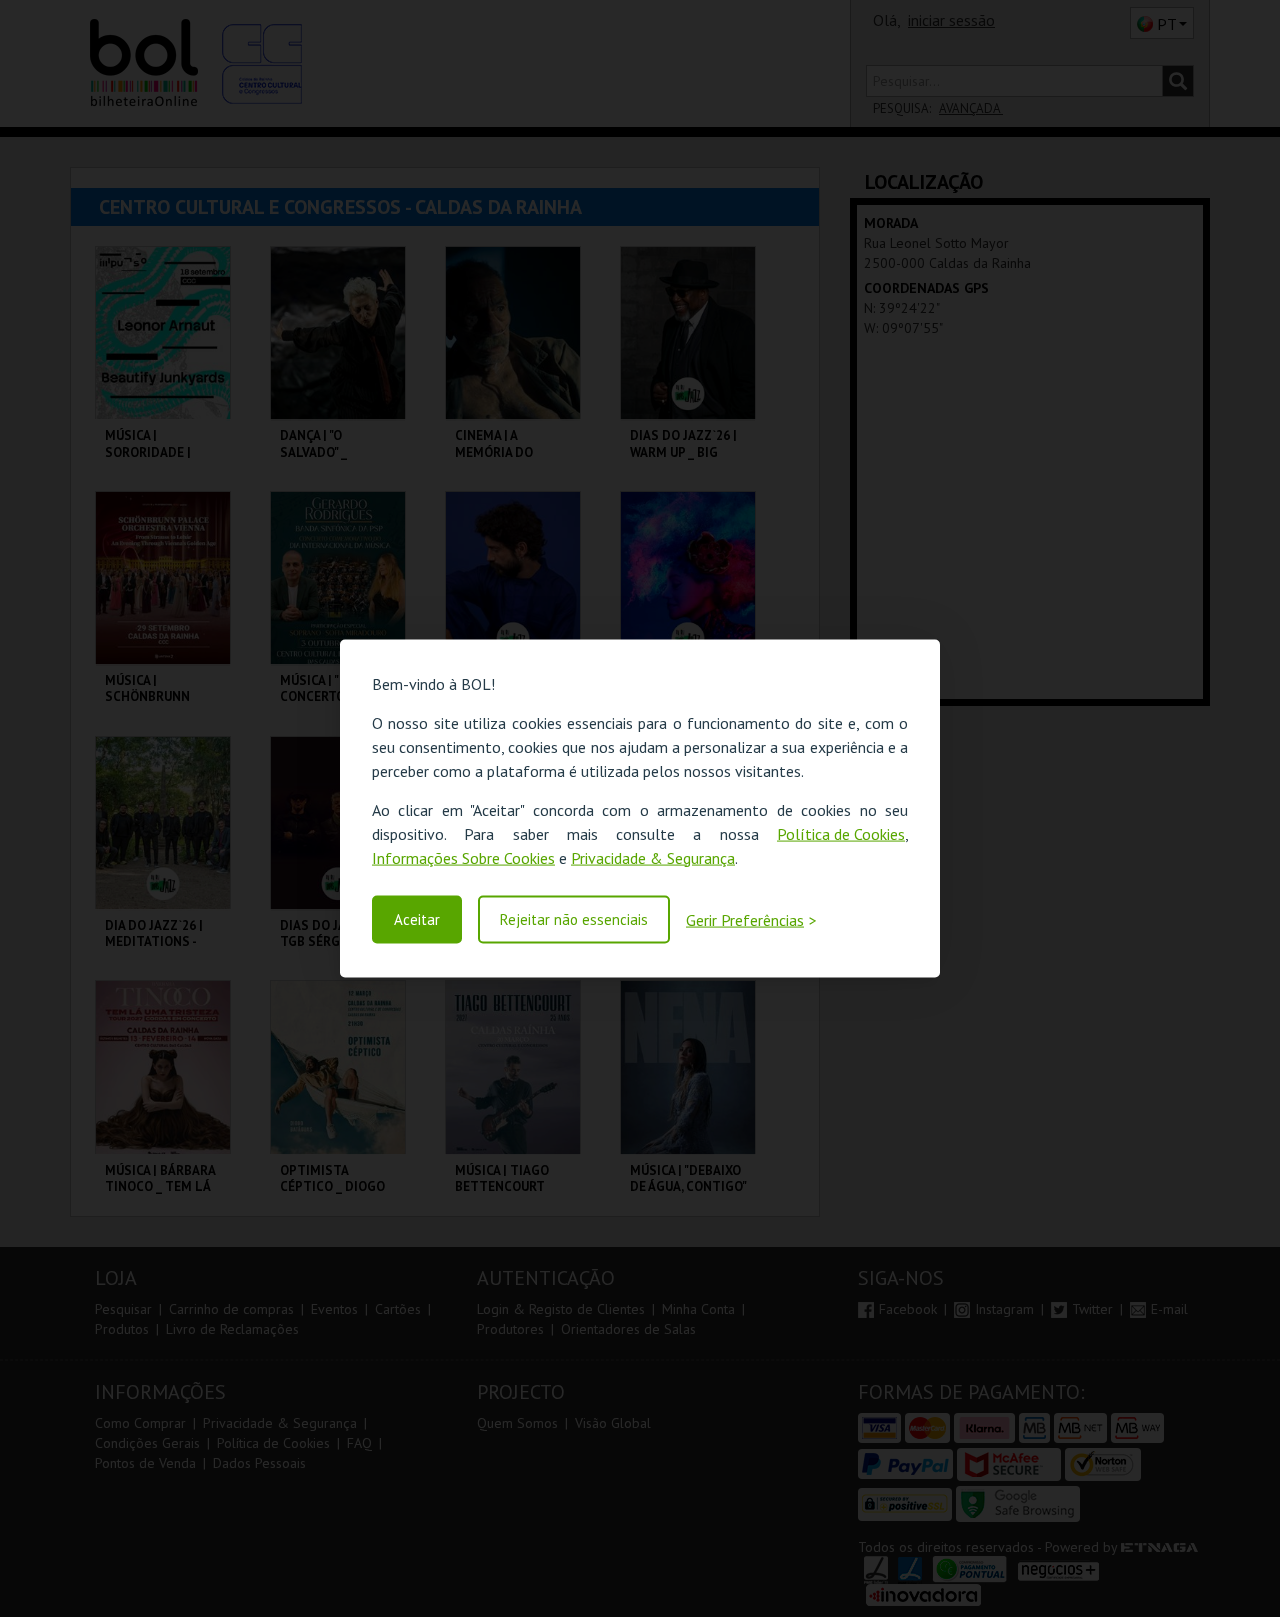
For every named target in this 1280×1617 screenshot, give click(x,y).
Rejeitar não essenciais (574, 919)
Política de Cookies (841, 833)
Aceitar (417, 919)
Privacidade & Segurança (653, 857)
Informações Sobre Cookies (463, 857)
